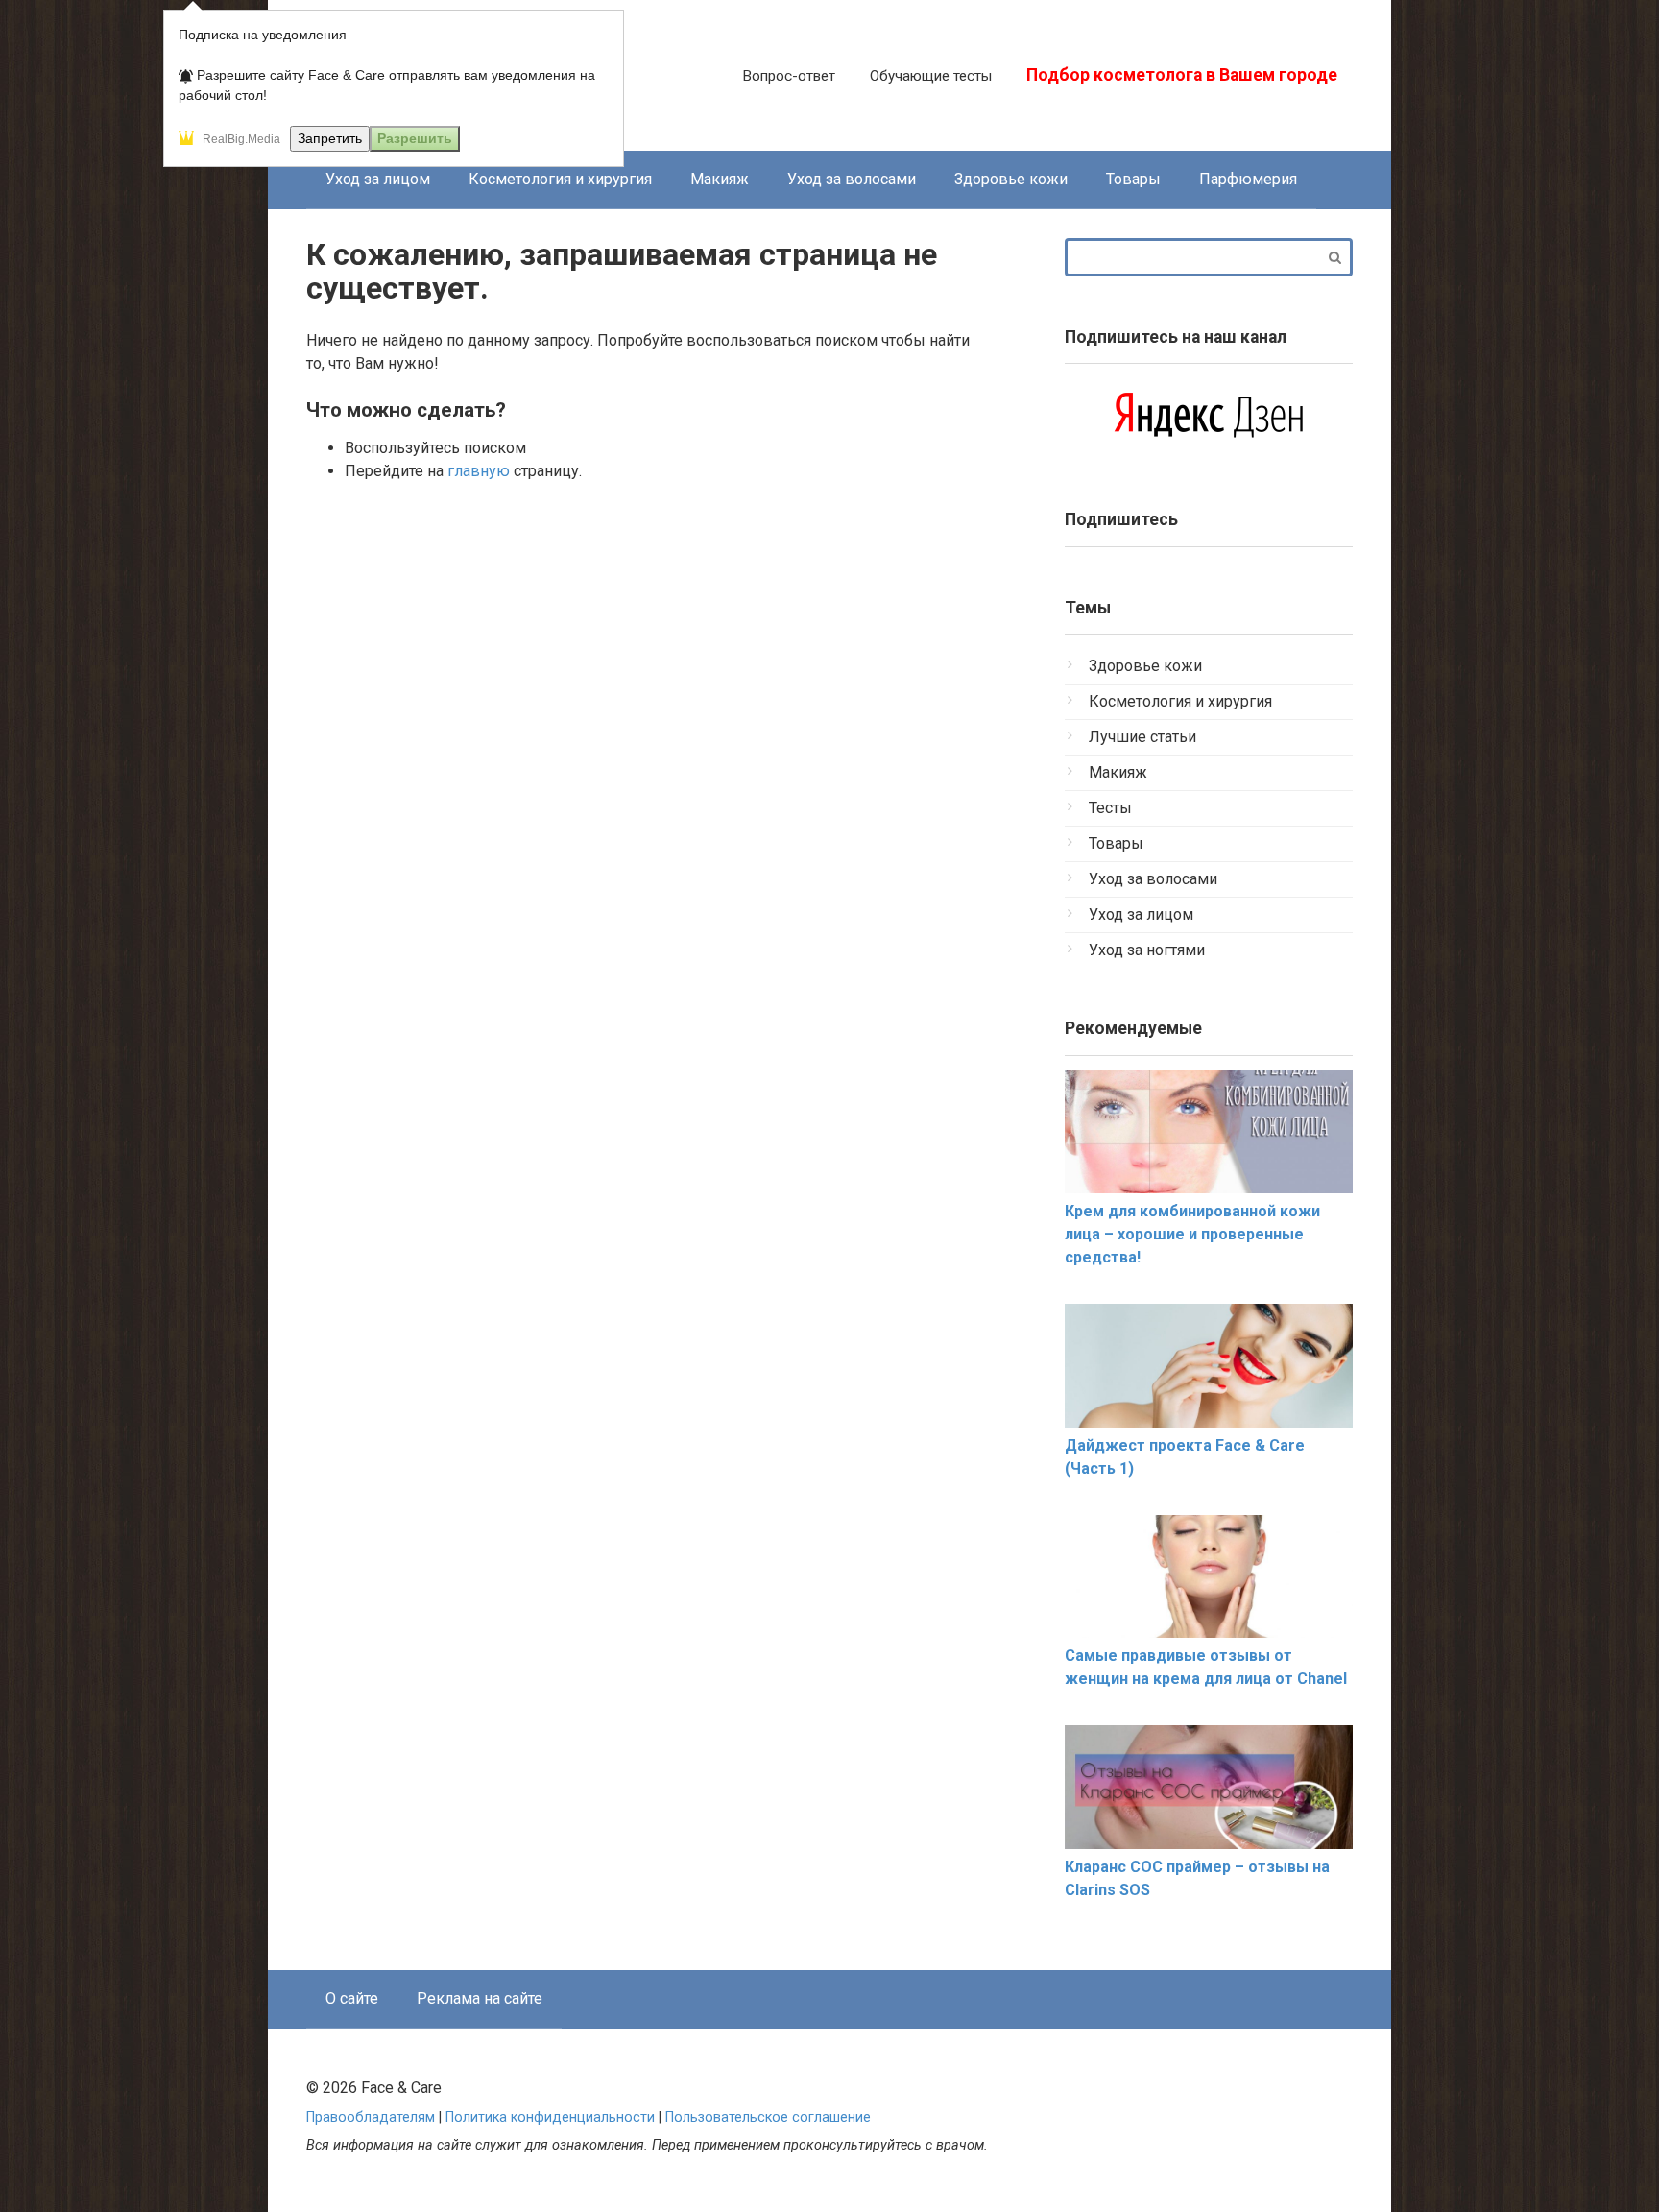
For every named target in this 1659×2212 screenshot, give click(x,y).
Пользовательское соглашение (768, 2117)
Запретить (330, 138)
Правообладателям (371, 2117)
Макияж (720, 179)
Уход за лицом (378, 179)
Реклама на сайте (480, 1998)
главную (479, 471)
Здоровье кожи (1011, 179)
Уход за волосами (852, 179)
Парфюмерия (1248, 179)
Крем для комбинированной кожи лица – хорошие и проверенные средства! (1192, 1234)
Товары (1133, 179)
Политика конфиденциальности (550, 2117)
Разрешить (415, 138)
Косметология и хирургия (560, 179)
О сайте (352, 1998)
